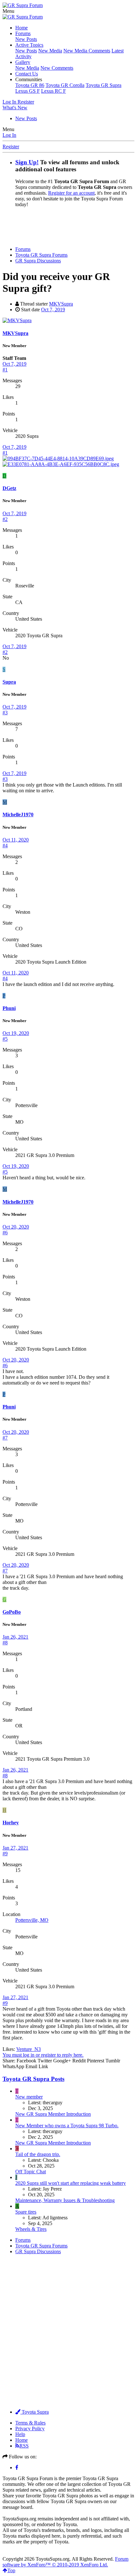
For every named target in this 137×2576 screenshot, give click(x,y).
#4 (5, 846)
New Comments (57, 68)
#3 (5, 713)
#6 (5, 1233)
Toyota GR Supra (104, 85)
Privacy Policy (30, 2429)
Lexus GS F (28, 91)
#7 (5, 1438)
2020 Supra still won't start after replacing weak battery (71, 2183)
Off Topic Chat (31, 2172)
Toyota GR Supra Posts (33, 2079)
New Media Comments (87, 51)
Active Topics (29, 45)
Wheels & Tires (31, 2229)
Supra (9, 682)
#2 (5, 519)
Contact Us (27, 74)
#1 (5, 370)
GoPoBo (12, 1612)
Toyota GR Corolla (65, 85)
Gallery (23, 62)
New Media (50, 51)
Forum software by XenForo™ (65, 2562)
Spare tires (26, 2212)
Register (11, 147)
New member (29, 2097)
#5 (5, 1039)
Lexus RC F (54, 91)
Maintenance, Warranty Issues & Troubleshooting (65, 2200)
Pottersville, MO (32, 1920)
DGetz (9, 488)
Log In (9, 135)
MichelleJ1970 (18, 815)
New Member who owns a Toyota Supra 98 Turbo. (67, 2126)
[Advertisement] (70, 226)
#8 (5, 1643)
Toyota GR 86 (30, 85)
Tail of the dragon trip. (38, 2154)
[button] (8, 11)
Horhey (11, 1823)
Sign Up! (27, 162)
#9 (5, 1854)
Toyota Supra (35, 2412)
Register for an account (71, 193)
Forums (23, 33)
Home (22, 28)
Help (20, 2434)
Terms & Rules (30, 2423)
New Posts (26, 39)
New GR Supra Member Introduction (53, 2114)
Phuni (9, 1008)
